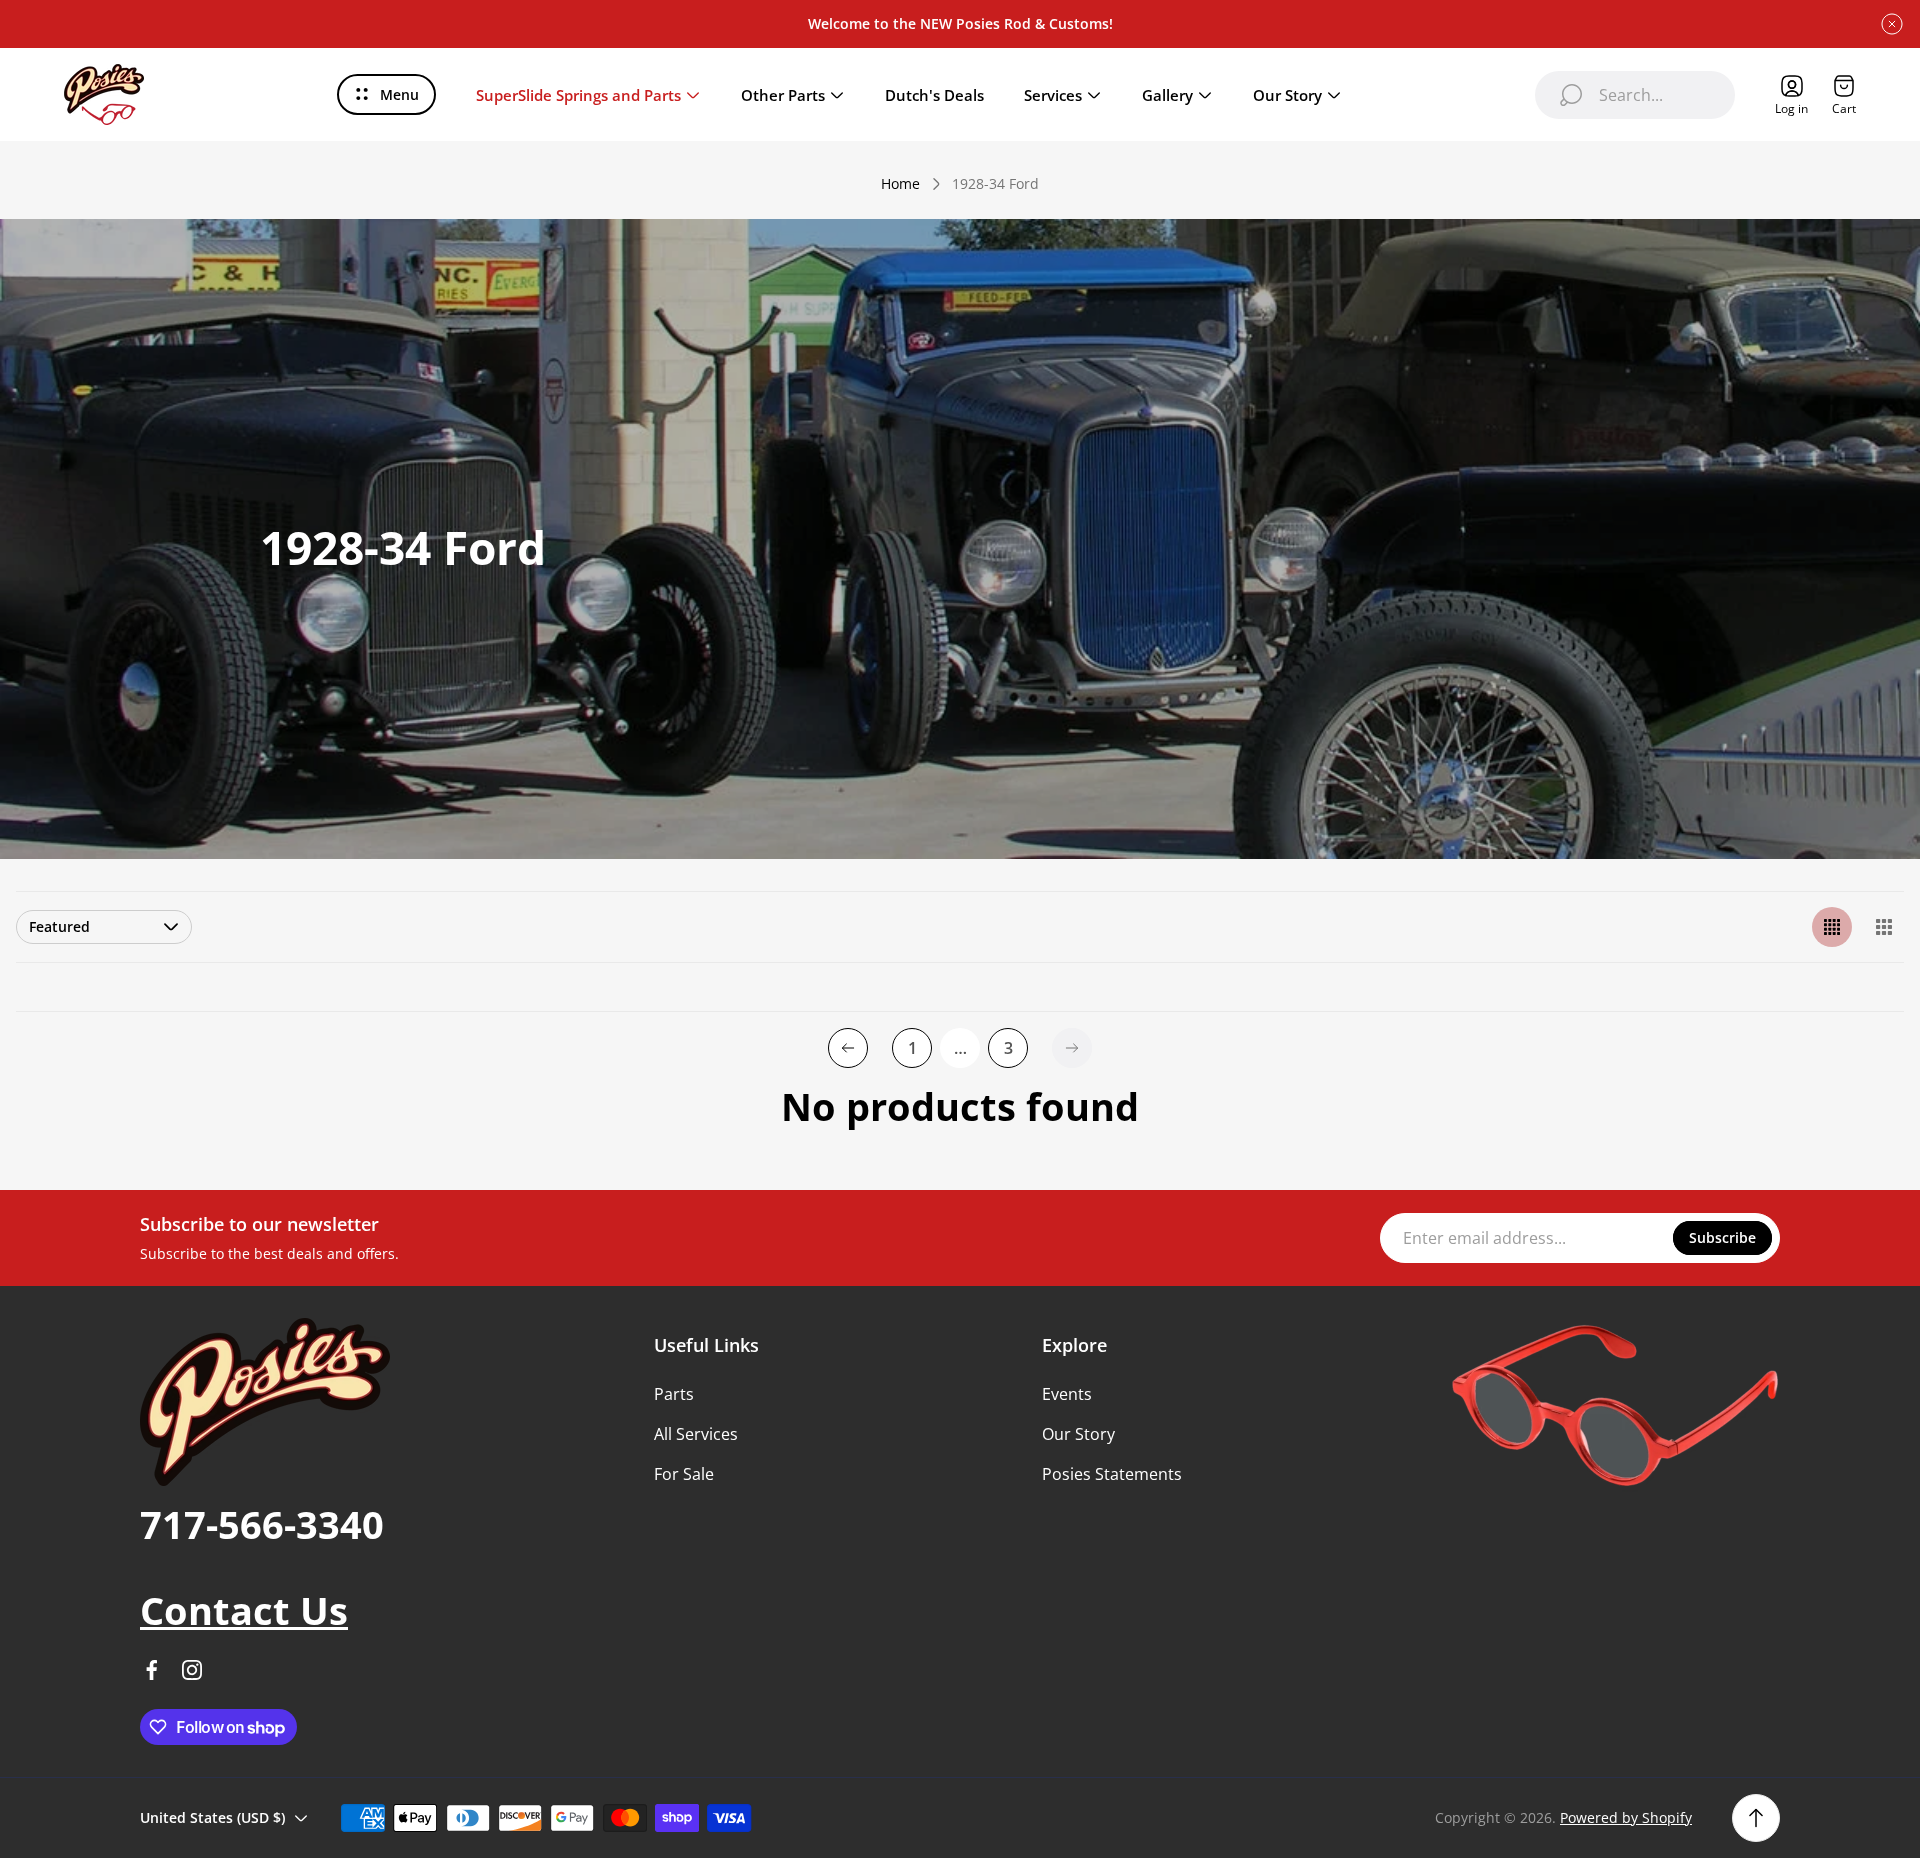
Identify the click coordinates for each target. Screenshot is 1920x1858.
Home (900, 184)
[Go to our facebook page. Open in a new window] (152, 1670)
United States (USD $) (212, 1817)
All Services (696, 1434)
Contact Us (244, 1610)
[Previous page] (848, 1048)
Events (1067, 1394)
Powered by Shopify (1626, 1817)
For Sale (684, 1474)
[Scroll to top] (1756, 1818)
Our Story (1078, 1434)
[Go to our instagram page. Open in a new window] (192, 1670)
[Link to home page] (265, 1402)
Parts (674, 1394)
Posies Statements (1112, 1474)
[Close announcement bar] (1892, 24)
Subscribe (1722, 1237)
